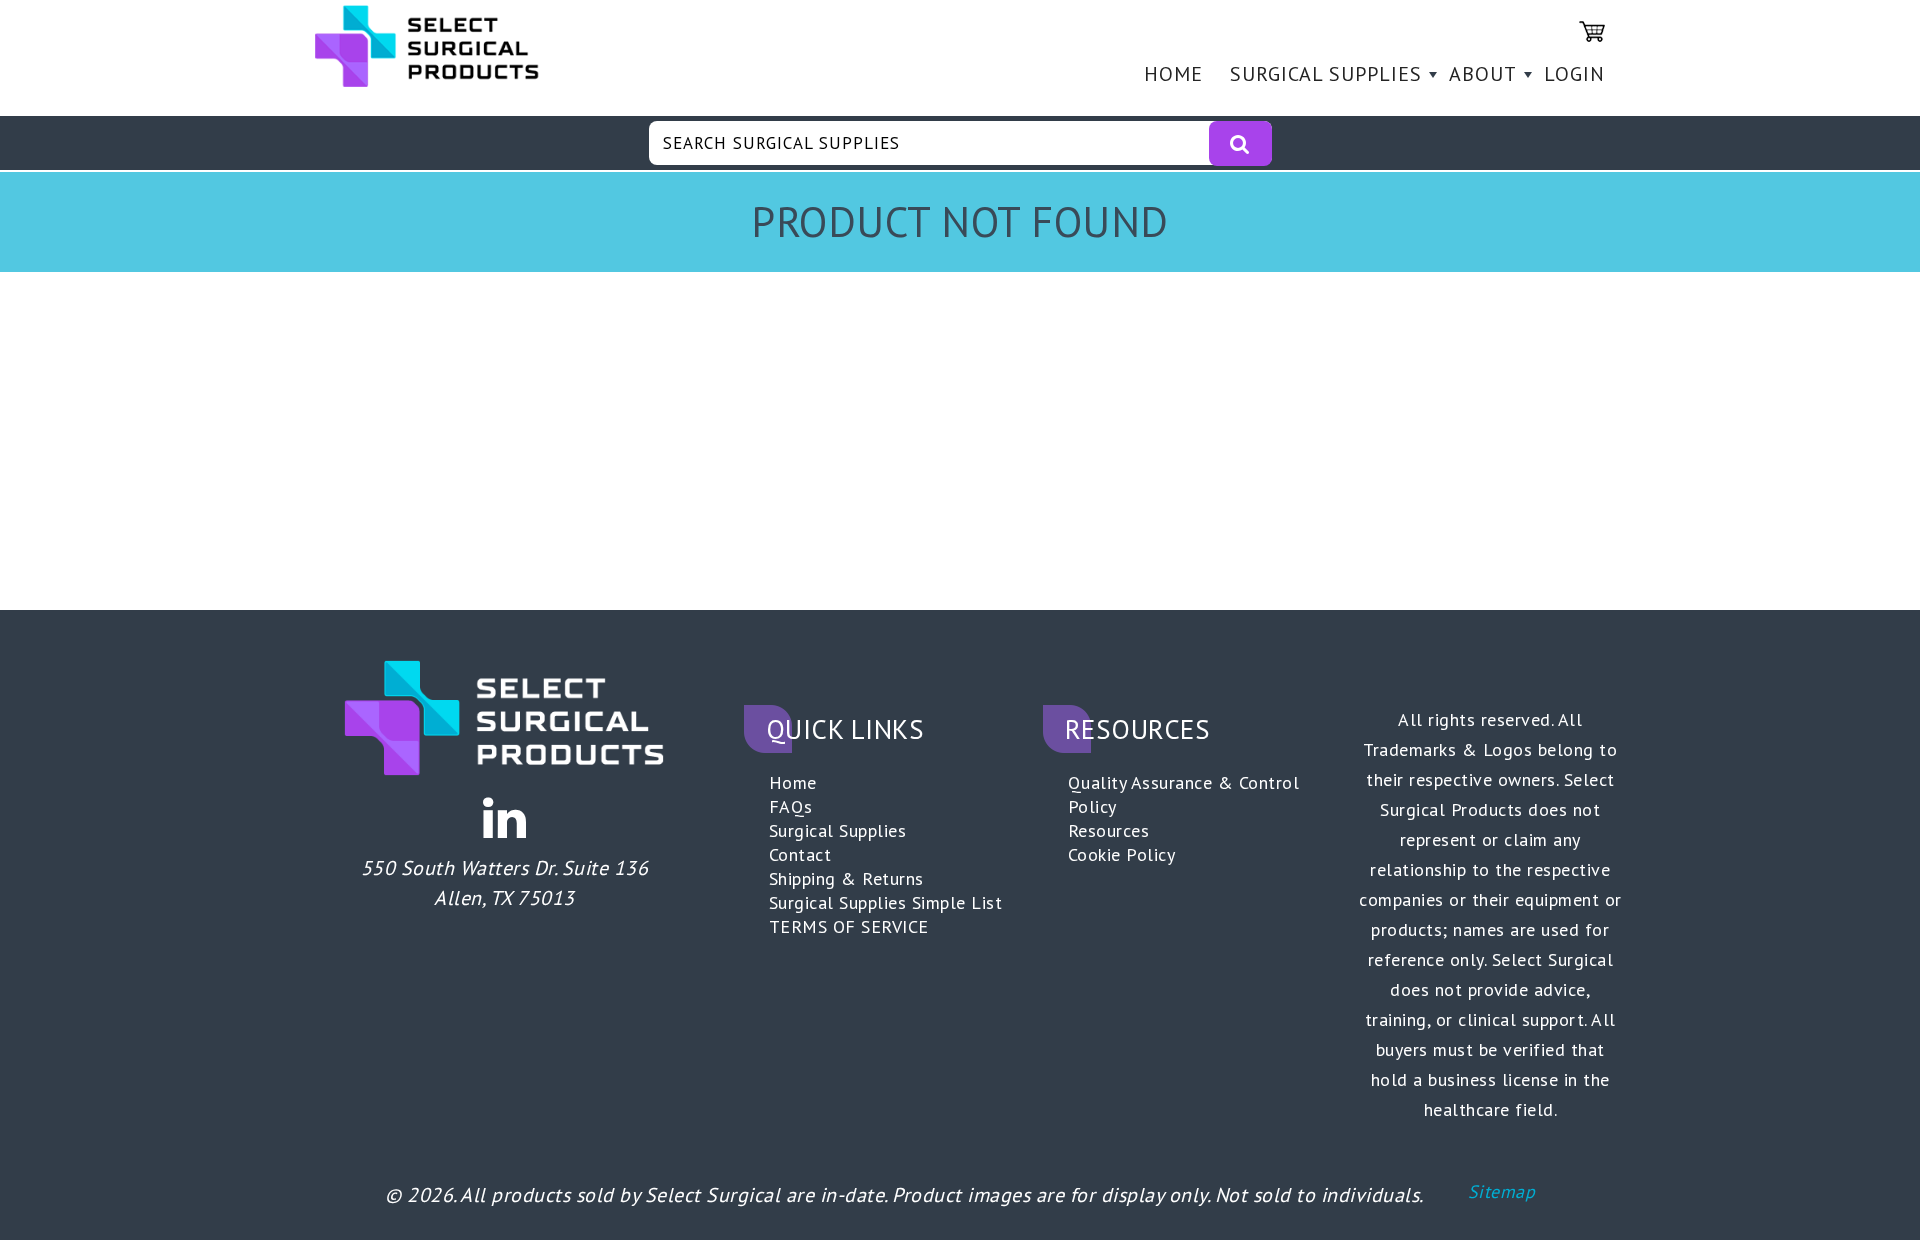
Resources (1109, 830)
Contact (800, 854)
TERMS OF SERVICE (849, 926)
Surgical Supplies (1326, 74)
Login (1574, 74)
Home (1173, 74)
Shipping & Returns (846, 878)
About (1483, 74)
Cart (1592, 31)
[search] (1240, 143)
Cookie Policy (1122, 854)
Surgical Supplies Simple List (886, 902)
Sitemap (1502, 1191)
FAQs (791, 806)
